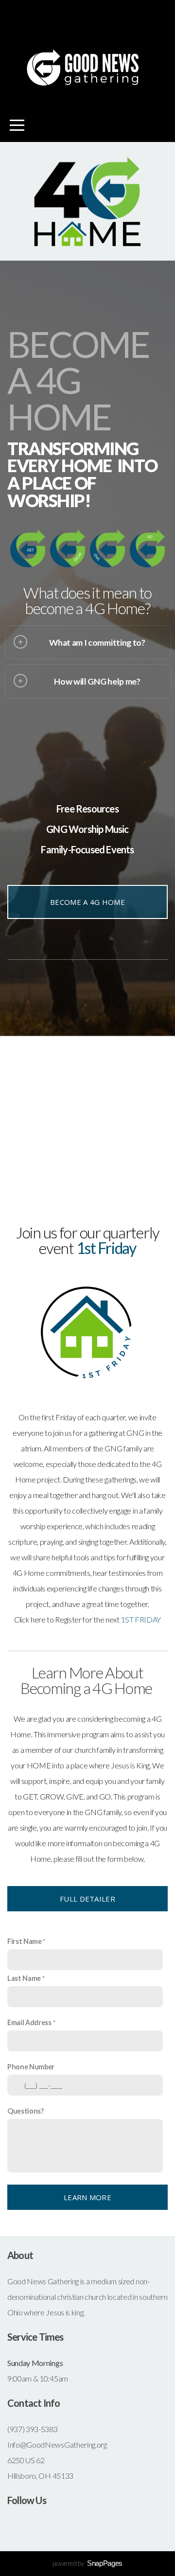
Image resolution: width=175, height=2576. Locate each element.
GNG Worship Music (87, 829)
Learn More (87, 2197)
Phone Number (31, 2067)
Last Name (24, 1978)
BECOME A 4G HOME (87, 902)
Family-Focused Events (87, 849)
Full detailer (87, 1899)
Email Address (29, 2022)
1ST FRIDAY (141, 1619)
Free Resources (87, 809)
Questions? (26, 2111)
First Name (25, 1941)
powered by (87, 2563)
